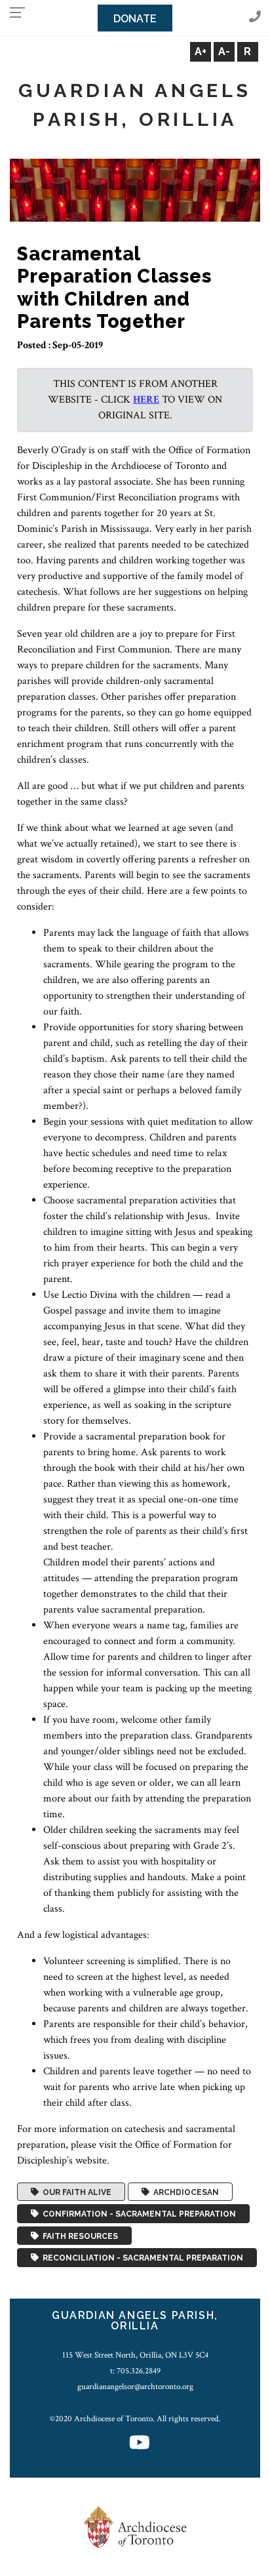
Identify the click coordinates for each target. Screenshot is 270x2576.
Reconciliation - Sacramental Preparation (141, 2258)
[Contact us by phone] (255, 17)
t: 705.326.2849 (135, 2371)
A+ (201, 51)
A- (224, 51)
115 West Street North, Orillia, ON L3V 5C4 (135, 2355)
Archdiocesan (184, 2192)
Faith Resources (78, 2236)
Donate (135, 19)
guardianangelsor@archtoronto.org (135, 2386)
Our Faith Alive (75, 2192)
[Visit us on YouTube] (140, 2444)
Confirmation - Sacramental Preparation (137, 2214)
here (146, 400)
